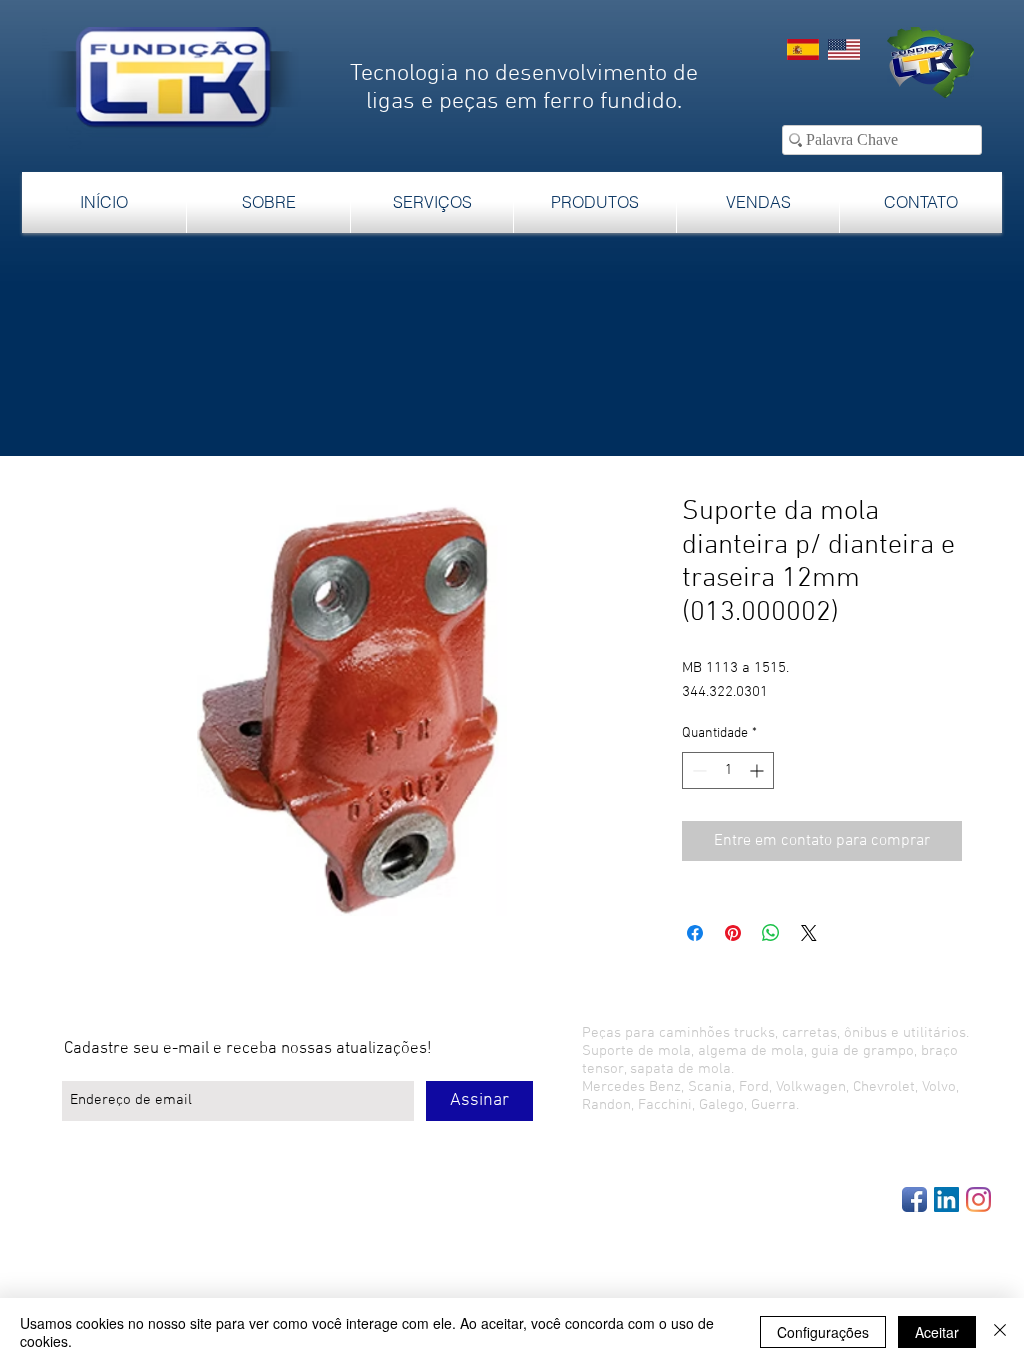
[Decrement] (697, 770)
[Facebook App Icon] (914, 1199)
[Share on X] (809, 933)
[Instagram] (978, 1199)
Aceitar (937, 1332)
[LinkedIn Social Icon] (946, 1199)
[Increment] (758, 770)
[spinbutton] (728, 770)
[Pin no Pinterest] (733, 933)
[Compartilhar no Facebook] (695, 933)
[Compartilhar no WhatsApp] (771, 933)
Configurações (823, 1332)
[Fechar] (1000, 1332)
